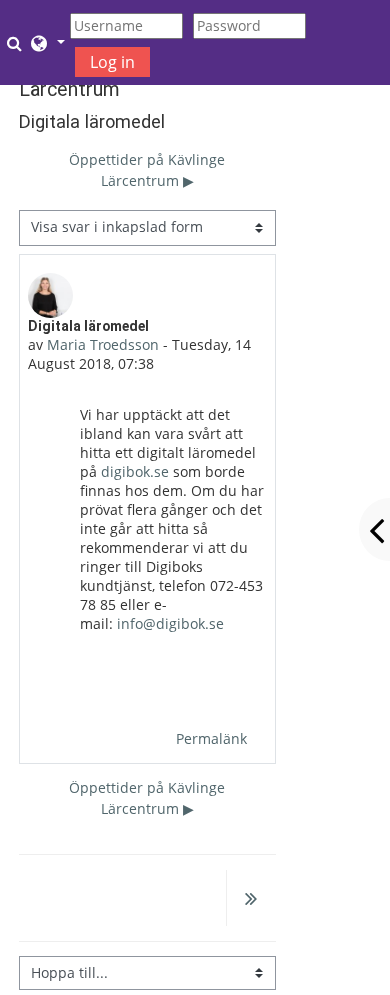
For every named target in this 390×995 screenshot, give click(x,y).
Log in (112, 62)
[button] (17, 43)
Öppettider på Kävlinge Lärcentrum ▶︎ (147, 170)
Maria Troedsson (103, 344)
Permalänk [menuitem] (211, 738)
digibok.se (135, 471)
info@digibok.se (170, 623)
